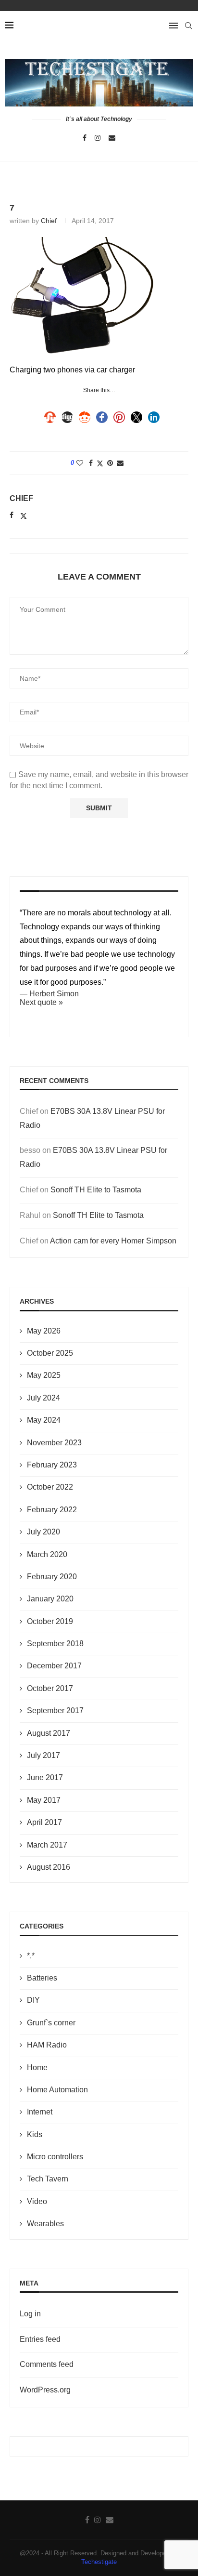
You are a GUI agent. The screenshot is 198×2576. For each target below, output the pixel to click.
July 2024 (43, 1398)
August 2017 (49, 1733)
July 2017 (43, 1755)
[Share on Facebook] (91, 463)
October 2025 (50, 1353)
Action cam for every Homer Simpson (113, 1241)
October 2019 (50, 1621)
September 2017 (55, 1711)
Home (37, 2067)
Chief (49, 221)
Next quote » (41, 1002)
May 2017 (44, 1800)
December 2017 (54, 1666)
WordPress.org (45, 2390)
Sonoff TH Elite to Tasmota (96, 1190)
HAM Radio (47, 2045)
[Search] (188, 26)
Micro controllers (55, 2157)
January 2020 (50, 1599)
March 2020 (47, 1554)
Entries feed (40, 2339)
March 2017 (47, 1845)
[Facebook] (85, 138)
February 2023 (52, 1465)
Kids (35, 2134)
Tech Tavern (48, 2179)
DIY (33, 2000)
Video (37, 2201)
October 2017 (50, 1688)
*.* (31, 1956)
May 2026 (44, 1331)
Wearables (45, 2224)
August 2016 (49, 1867)
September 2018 (55, 1644)
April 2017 (44, 1822)
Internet (40, 2112)
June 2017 (45, 1777)
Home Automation (57, 2090)
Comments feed (47, 2364)
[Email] (112, 138)
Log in (30, 2314)
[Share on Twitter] (100, 463)
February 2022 (52, 1510)
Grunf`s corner (51, 2023)
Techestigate (99, 2562)
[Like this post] (80, 463)
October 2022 (50, 1487)
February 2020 (52, 1577)
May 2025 (44, 1375)
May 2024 (44, 1420)
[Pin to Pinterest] (110, 463)
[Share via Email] (120, 463)
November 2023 (54, 1443)
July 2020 (43, 1532)
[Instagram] (98, 138)
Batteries (42, 1978)
